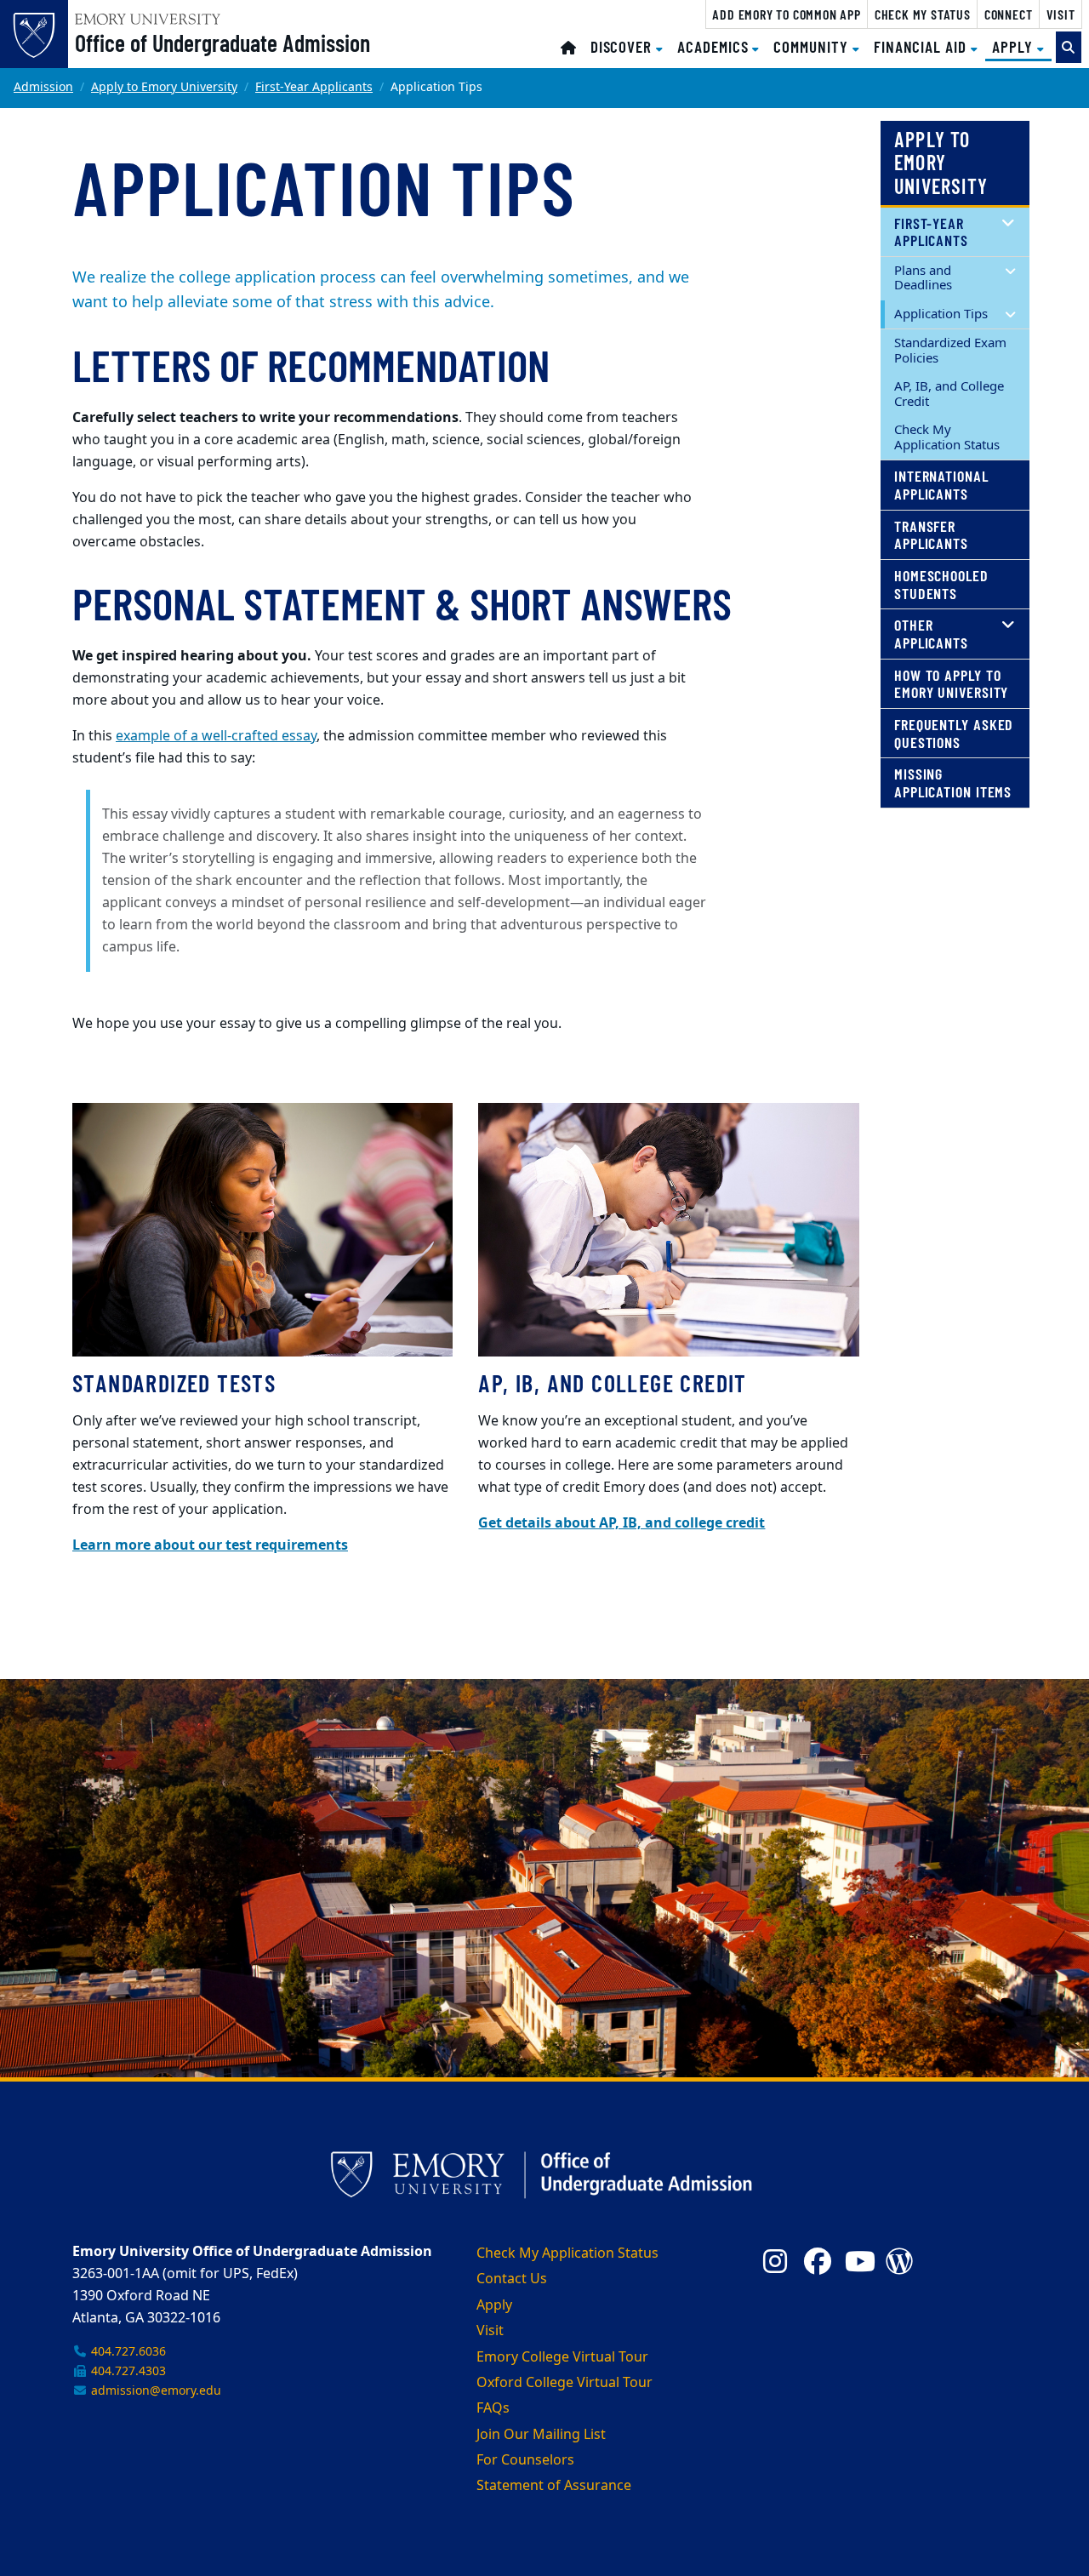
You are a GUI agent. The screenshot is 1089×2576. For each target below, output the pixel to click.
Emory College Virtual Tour (562, 2357)
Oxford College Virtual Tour (564, 2383)
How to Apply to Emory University (951, 684)
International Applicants (941, 485)
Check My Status (923, 14)
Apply (494, 2305)
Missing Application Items (953, 783)
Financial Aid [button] (922, 46)
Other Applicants (931, 634)
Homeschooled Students (941, 584)
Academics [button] (715, 46)
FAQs (493, 2408)
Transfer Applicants (931, 535)
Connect (1009, 14)
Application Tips (941, 314)
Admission (43, 87)
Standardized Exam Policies (950, 350)
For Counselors (525, 2460)
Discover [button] (623, 46)
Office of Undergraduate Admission (222, 43)
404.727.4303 (127, 2371)
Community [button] (812, 46)
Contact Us (512, 2279)
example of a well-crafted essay (216, 736)
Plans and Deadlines (923, 278)
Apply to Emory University (164, 87)
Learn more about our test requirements (210, 1545)
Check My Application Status (947, 437)
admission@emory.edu (154, 2391)
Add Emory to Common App (786, 14)
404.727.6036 (127, 2352)
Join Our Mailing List (541, 2435)
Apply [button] (1022, 46)
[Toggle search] (1069, 47)
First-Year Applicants (314, 87)
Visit (1061, 14)
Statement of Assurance (554, 2486)
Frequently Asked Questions (954, 733)
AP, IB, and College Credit (949, 394)
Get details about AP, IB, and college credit (621, 1523)
